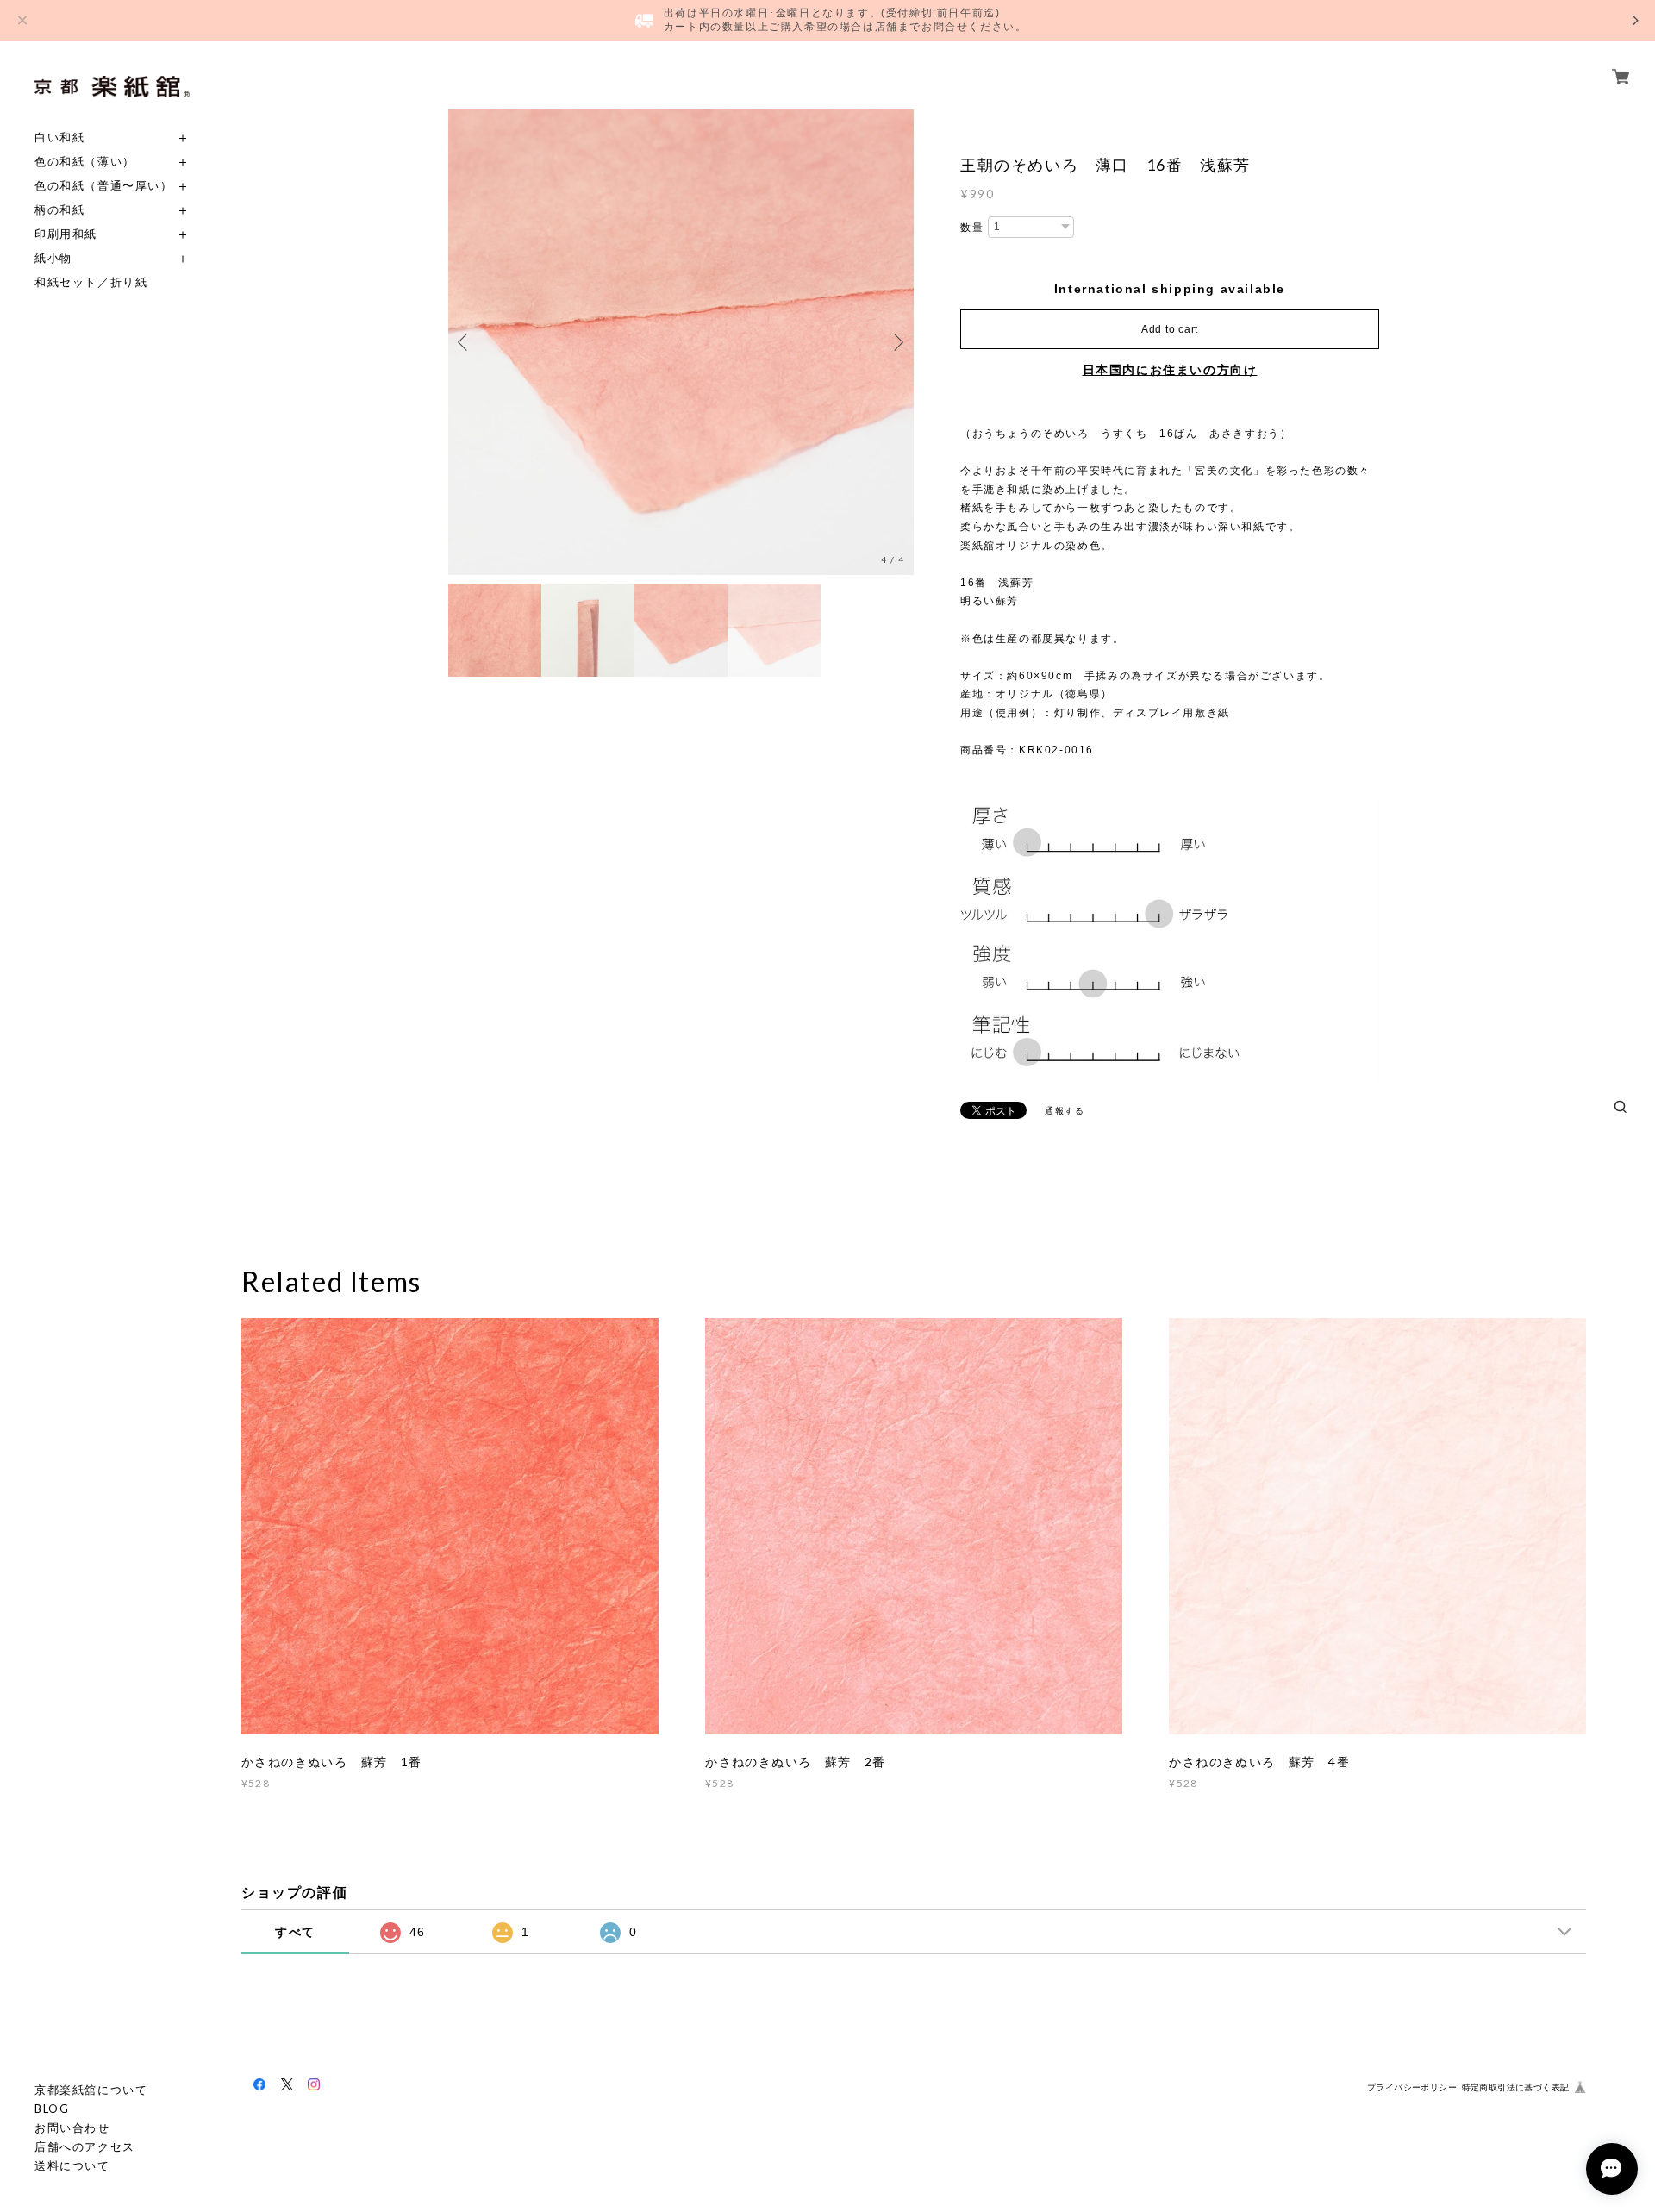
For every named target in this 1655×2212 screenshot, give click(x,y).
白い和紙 (59, 137)
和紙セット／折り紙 (91, 282)
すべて (295, 1932)
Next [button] (896, 342)
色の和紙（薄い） (85, 162)
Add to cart (1170, 329)
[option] (681, 342)
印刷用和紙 (66, 234)
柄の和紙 (59, 210)
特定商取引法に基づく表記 (1516, 2087)
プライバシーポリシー (1412, 2087)
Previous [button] (465, 342)
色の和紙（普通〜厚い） (104, 186)
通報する (1065, 1111)
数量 (972, 228)
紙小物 (53, 258)
